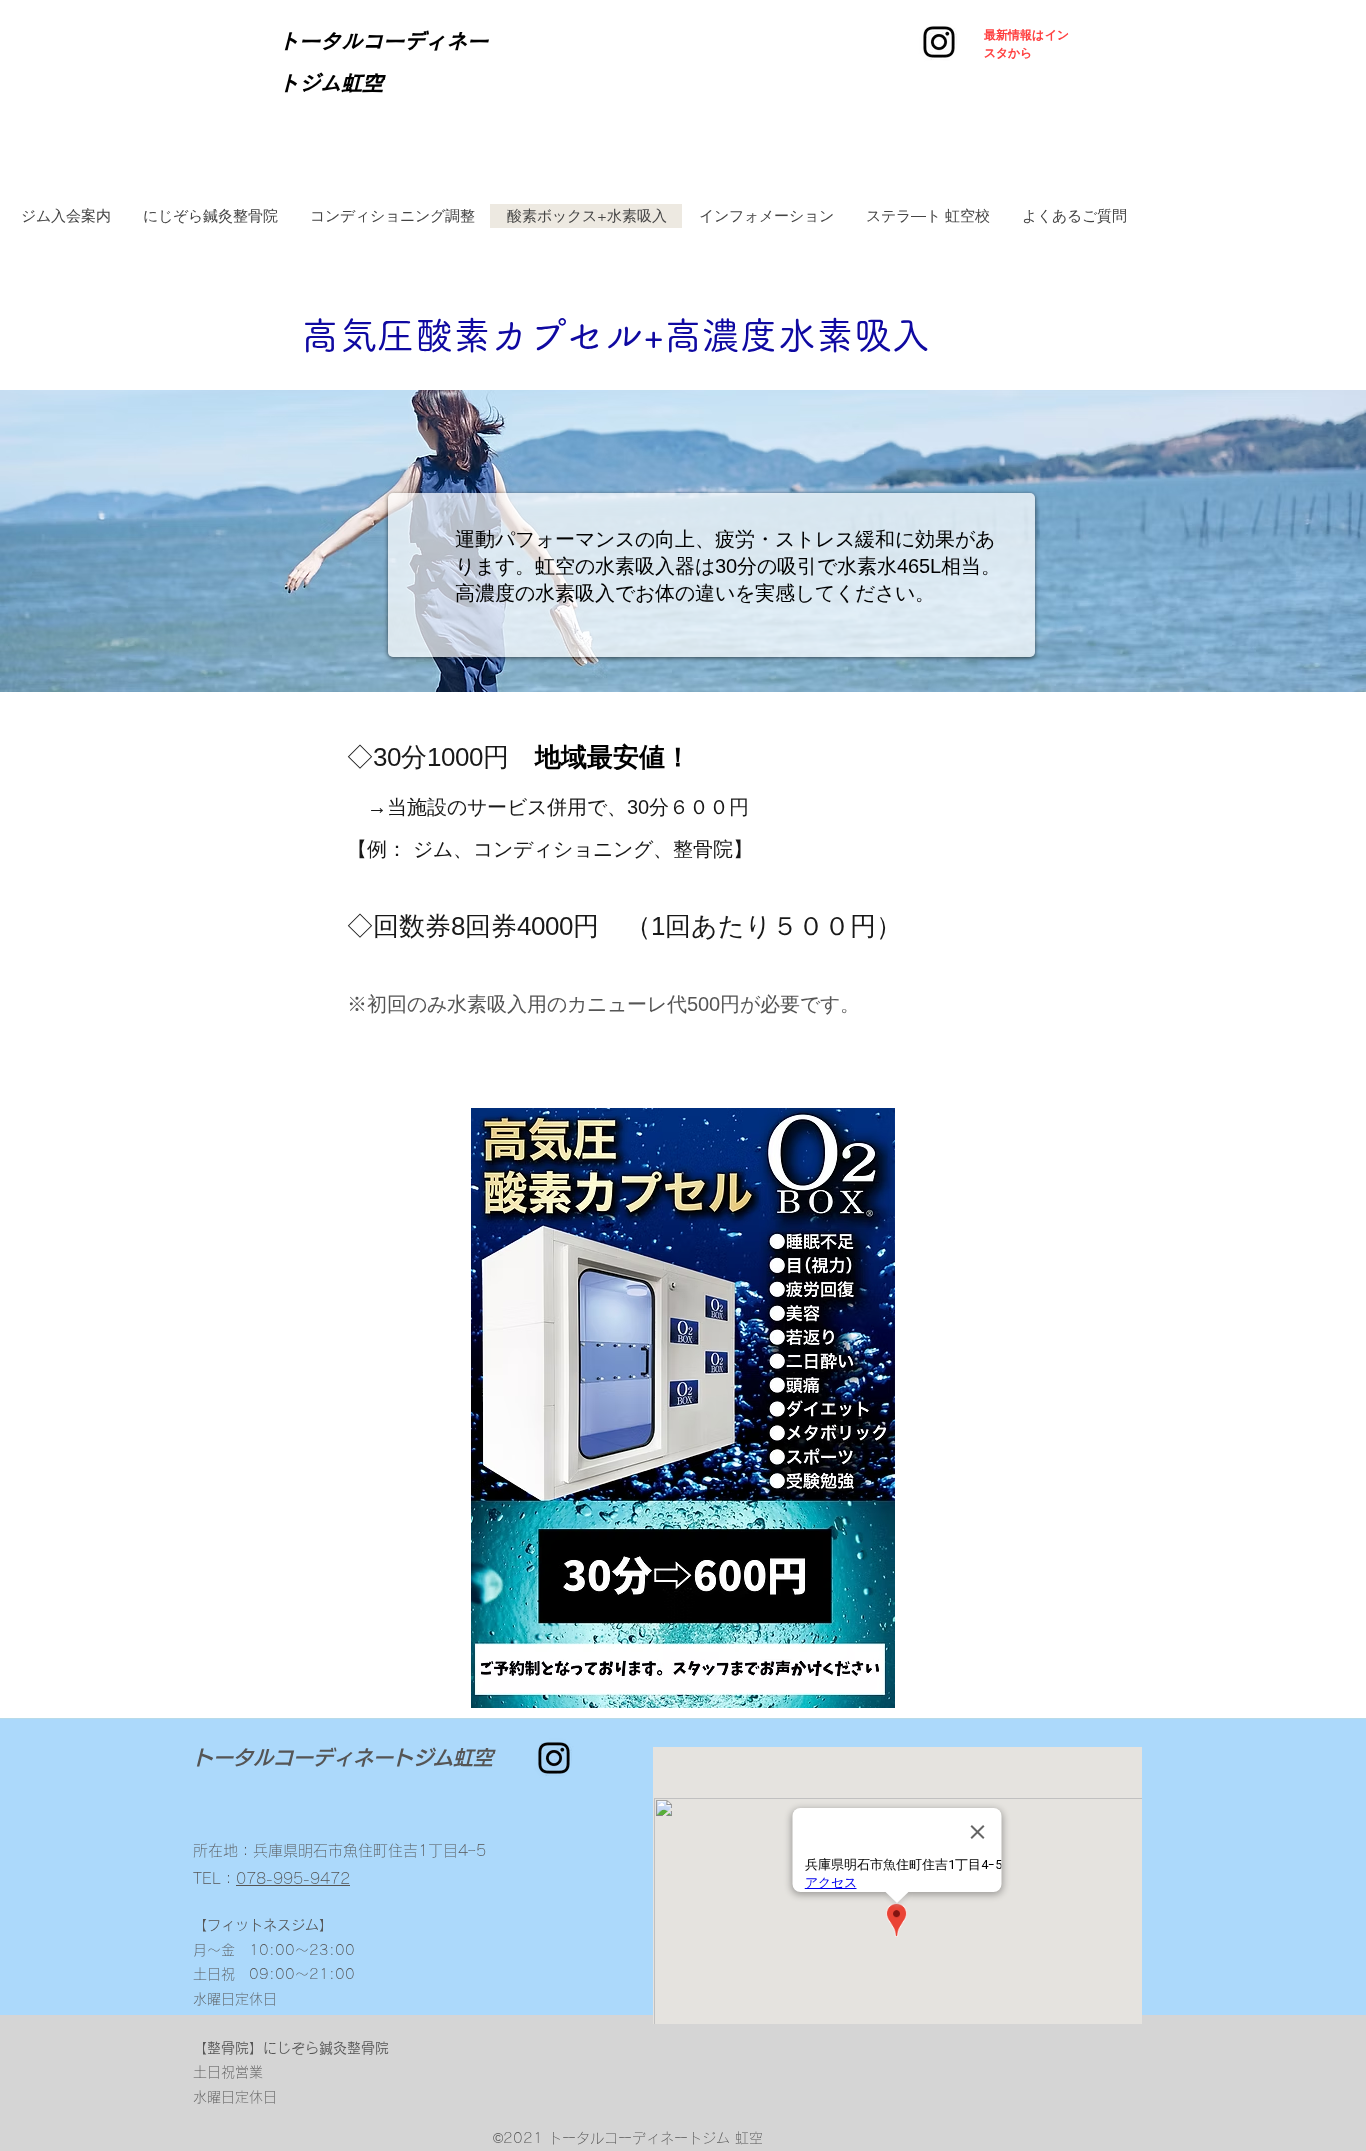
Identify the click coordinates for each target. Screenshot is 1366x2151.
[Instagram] (939, 42)
